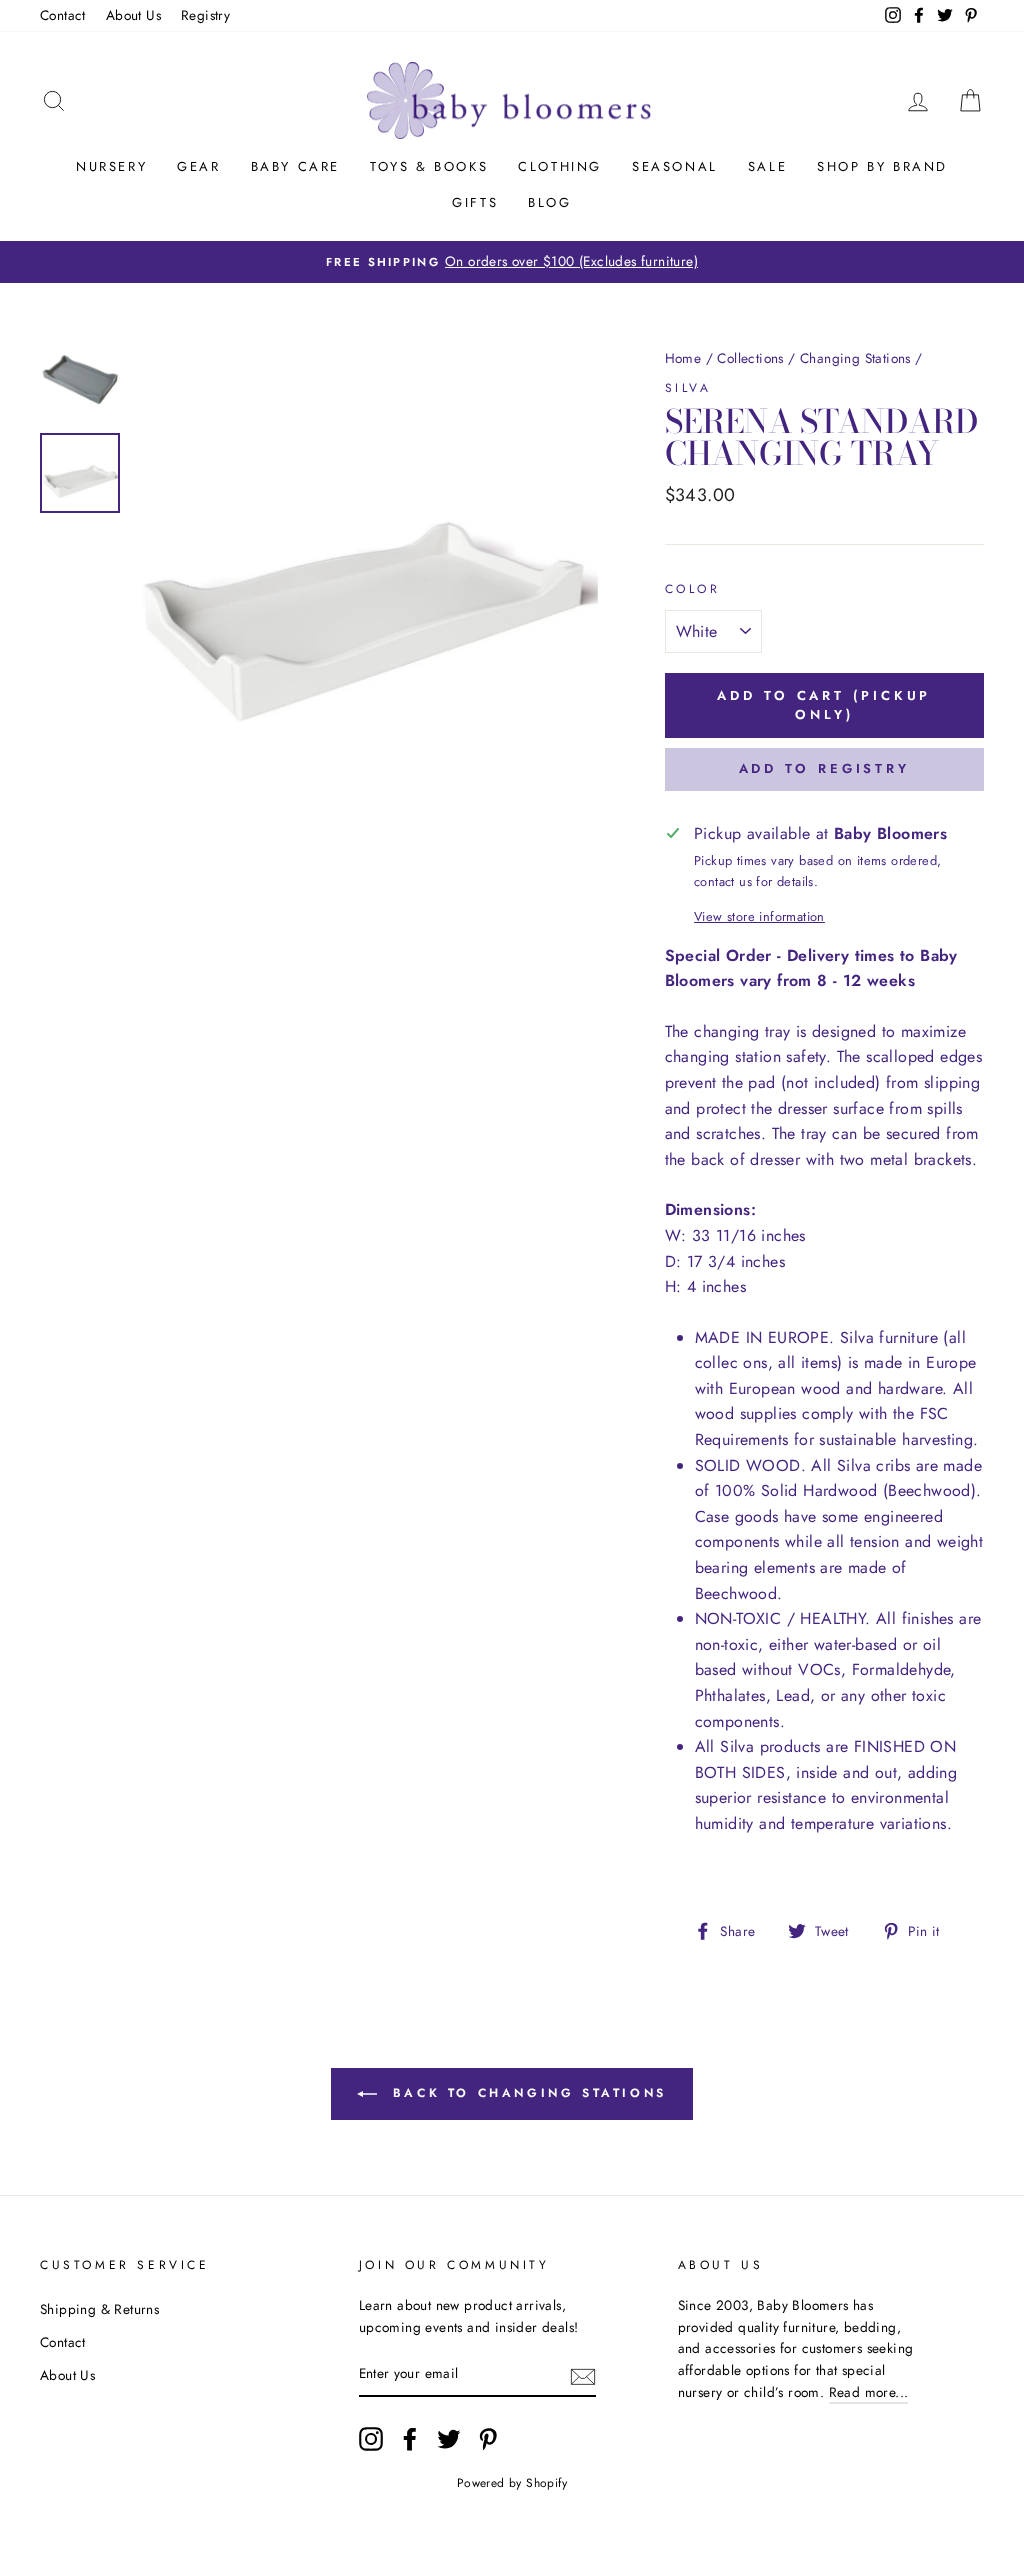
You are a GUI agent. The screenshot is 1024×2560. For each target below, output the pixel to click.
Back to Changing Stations (526, 2093)
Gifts (475, 202)
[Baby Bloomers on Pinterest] (488, 2439)
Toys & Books (429, 166)
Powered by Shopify (512, 2483)
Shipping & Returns (99, 2309)
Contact (63, 15)
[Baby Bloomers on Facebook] (410, 2439)
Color (693, 589)
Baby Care (295, 166)
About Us (133, 15)
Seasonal (675, 166)
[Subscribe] (583, 2375)
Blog (549, 202)
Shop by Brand (882, 166)
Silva (688, 388)
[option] (512, 262)
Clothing (560, 166)
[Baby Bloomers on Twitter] (449, 2439)
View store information (759, 916)
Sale (767, 166)
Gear (198, 166)
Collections (750, 358)
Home (683, 358)
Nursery (111, 166)
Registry (205, 15)
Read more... (869, 2392)
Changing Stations (855, 358)
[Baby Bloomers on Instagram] (371, 2439)
